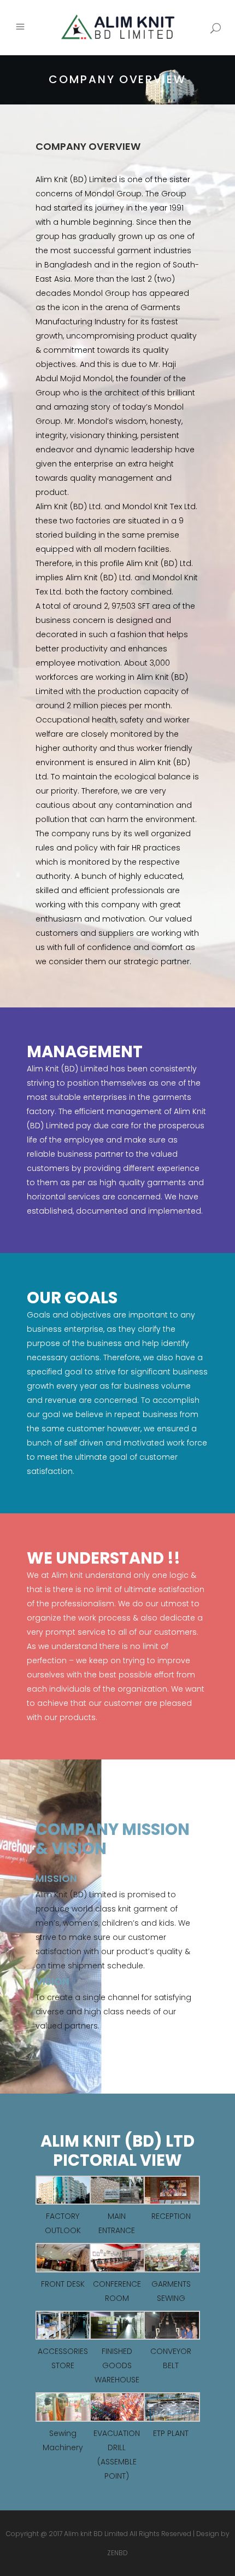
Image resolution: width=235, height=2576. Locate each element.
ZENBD (117, 2553)
